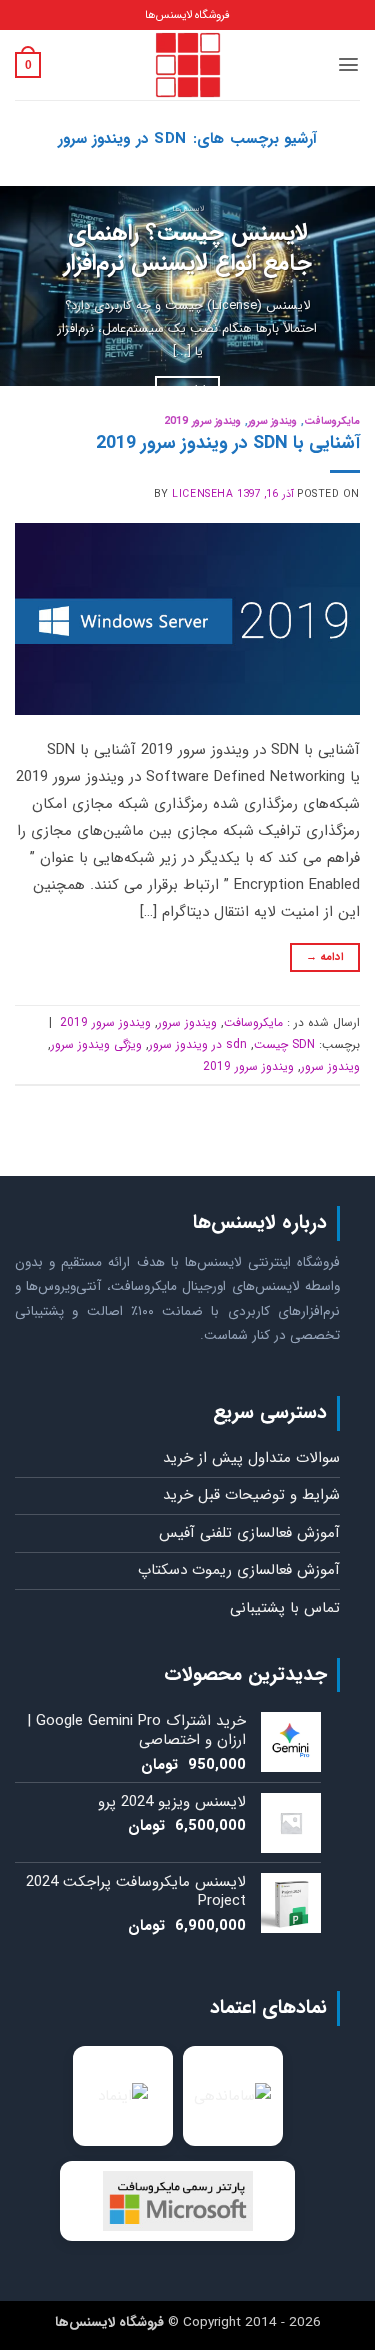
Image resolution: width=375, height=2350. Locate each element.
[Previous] (342, 286)
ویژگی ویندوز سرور (96, 1044)
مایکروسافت (332, 421)
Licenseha (202, 494)
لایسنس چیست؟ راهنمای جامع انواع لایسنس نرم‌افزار (188, 249)
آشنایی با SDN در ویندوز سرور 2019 (228, 443)
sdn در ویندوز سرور (198, 1044)
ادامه (325, 957)
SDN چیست (284, 1044)
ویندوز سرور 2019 (202, 421)
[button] (348, 64)
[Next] (18, 286)
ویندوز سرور (273, 421)
